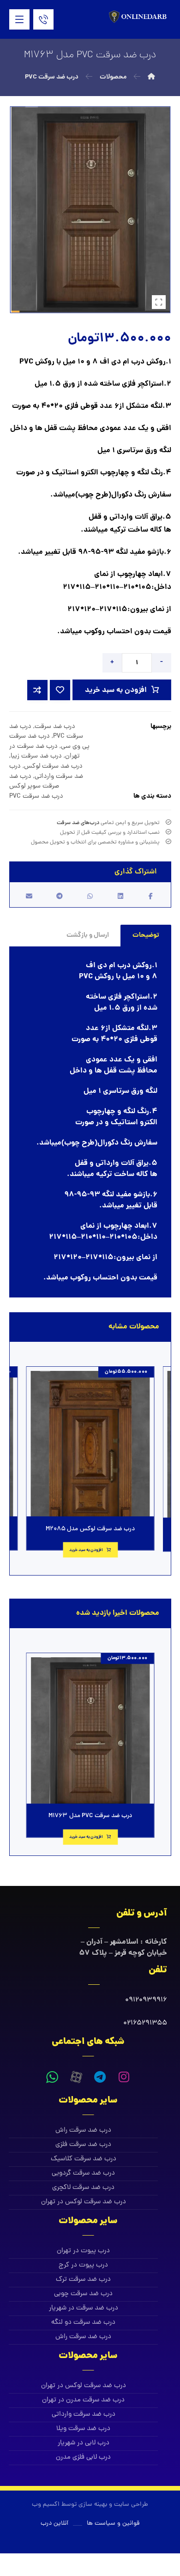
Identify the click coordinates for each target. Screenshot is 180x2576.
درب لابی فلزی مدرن (83, 2458)
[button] (19, 19)
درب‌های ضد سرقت (78, 823)
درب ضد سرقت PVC (36, 796)
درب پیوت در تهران (83, 2251)
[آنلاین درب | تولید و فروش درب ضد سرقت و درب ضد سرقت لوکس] (139, 17)
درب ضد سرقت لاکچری (83, 2188)
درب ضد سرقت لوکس (53, 766)
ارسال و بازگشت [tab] (88, 935)
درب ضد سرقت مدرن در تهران (83, 2400)
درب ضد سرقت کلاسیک (84, 2159)
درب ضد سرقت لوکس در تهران (84, 2202)
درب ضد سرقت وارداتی (46, 771)
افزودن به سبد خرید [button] (86, 1550)
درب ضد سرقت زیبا (36, 756)
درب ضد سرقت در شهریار (84, 2308)
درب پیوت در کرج (83, 2265)
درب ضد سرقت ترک (83, 2280)
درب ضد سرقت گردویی (83, 2173)
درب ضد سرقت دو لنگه (83, 2323)
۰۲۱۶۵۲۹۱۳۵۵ (145, 2023)
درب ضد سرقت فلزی (83, 2145)
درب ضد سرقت (55, 727)
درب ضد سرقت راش (83, 2131)
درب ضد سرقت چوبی (83, 2294)
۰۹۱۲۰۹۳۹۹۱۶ (146, 2000)
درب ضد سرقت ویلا (83, 2429)
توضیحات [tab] (146, 935)
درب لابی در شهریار (84, 2443)
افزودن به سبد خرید (116, 690)
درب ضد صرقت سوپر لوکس (34, 782)
